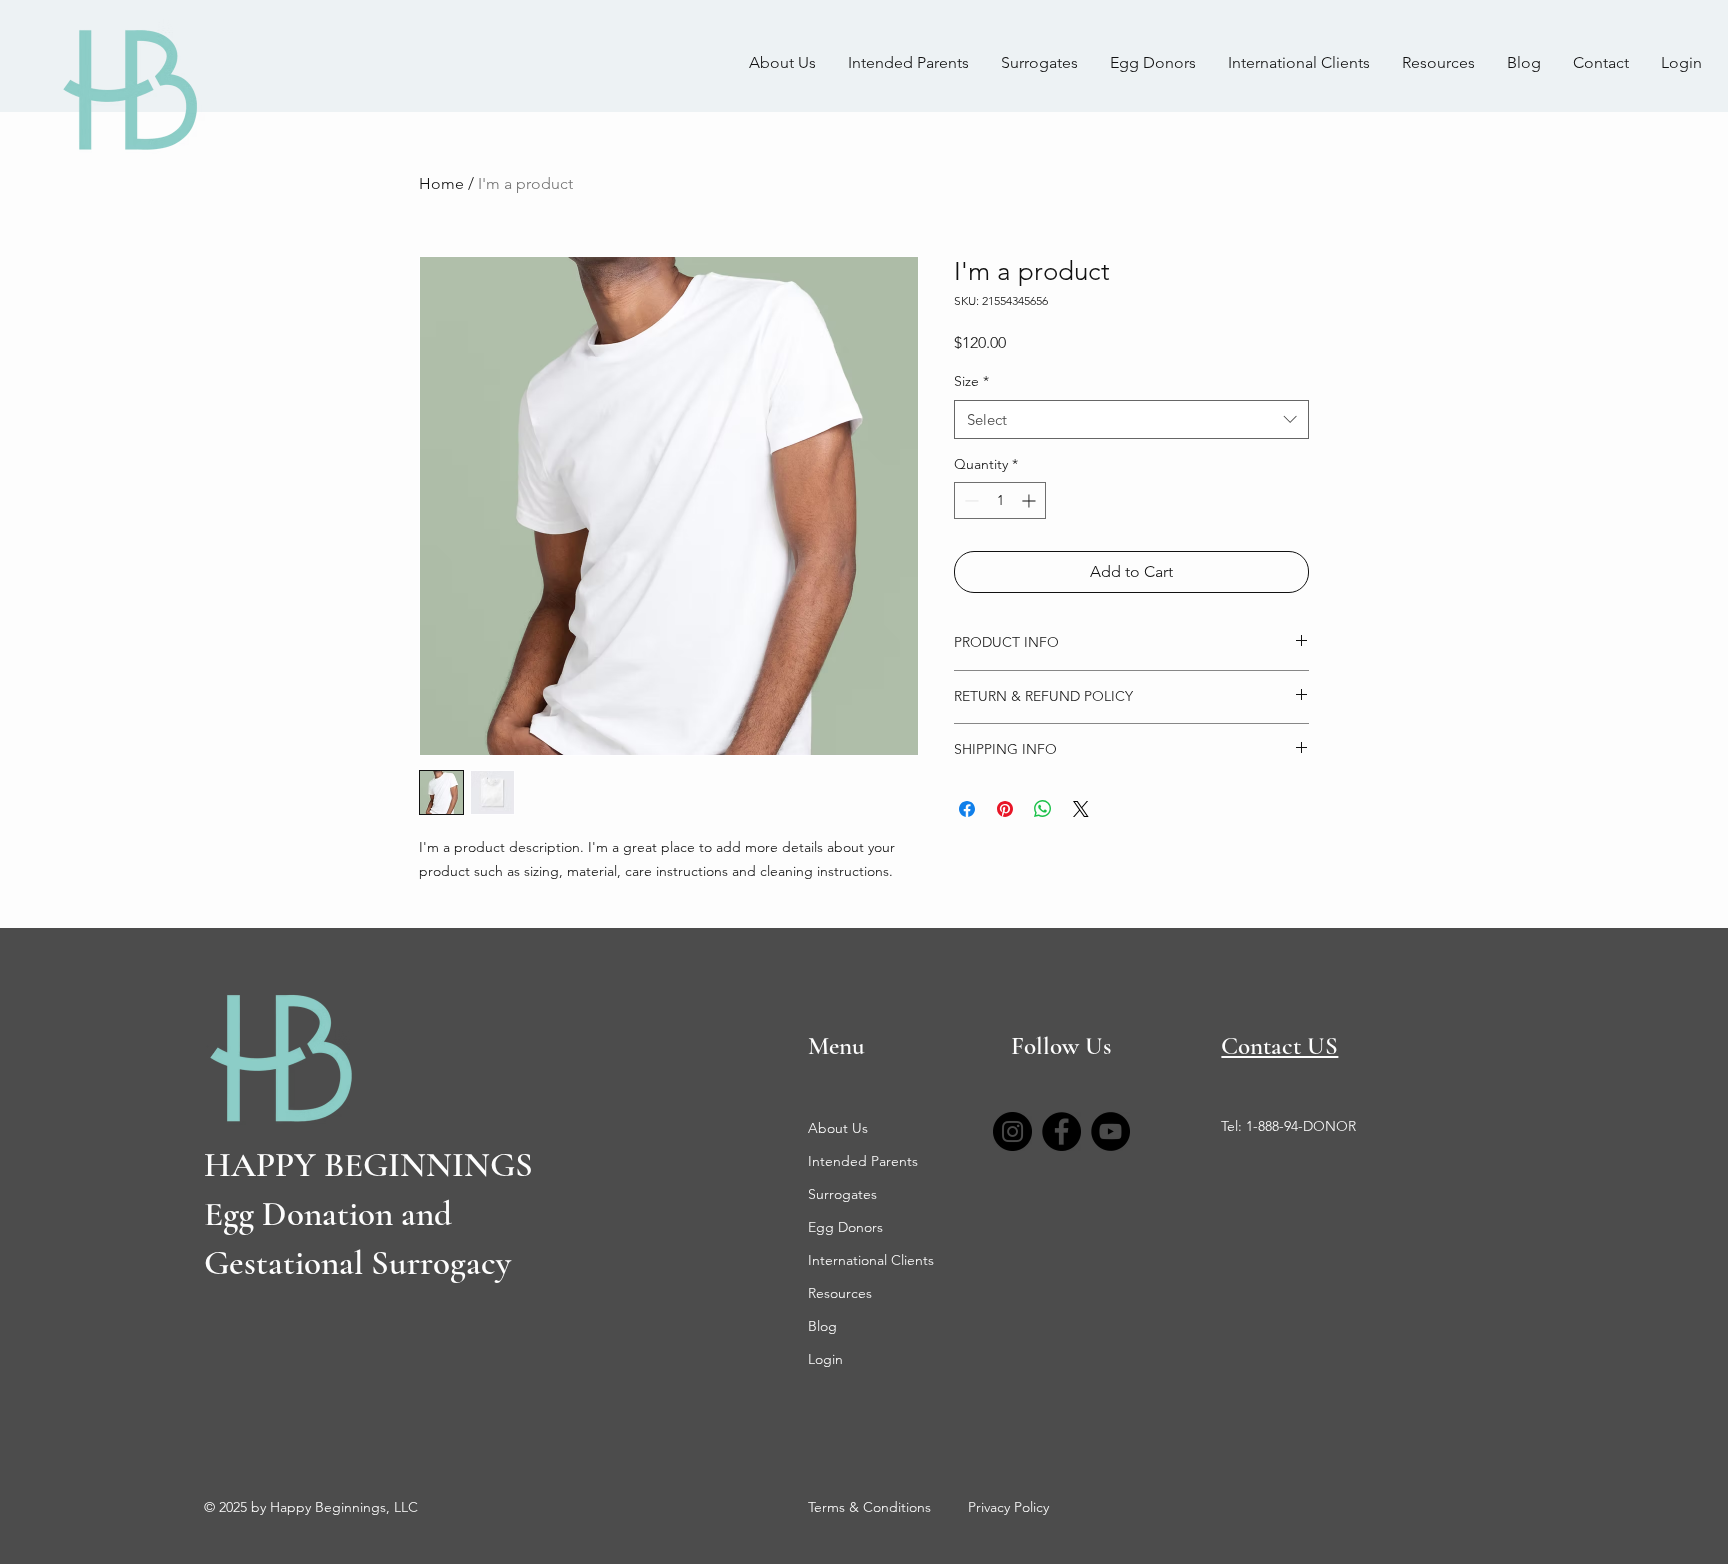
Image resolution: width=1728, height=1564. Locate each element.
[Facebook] (1061, 1131)
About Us (838, 1128)
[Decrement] (969, 500)
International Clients (871, 1260)
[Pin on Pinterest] (1005, 809)
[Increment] (1030, 500)
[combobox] (1131, 419)
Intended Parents (863, 1161)
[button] (1438, 63)
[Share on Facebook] (967, 809)
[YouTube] (1110, 1131)
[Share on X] (1081, 809)
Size (971, 381)
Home (441, 183)
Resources (840, 1293)
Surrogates (842, 1194)
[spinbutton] (1000, 500)
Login (825, 1359)
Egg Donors (845, 1227)
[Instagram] (1012, 1131)
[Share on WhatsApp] (1043, 809)
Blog (822, 1326)
